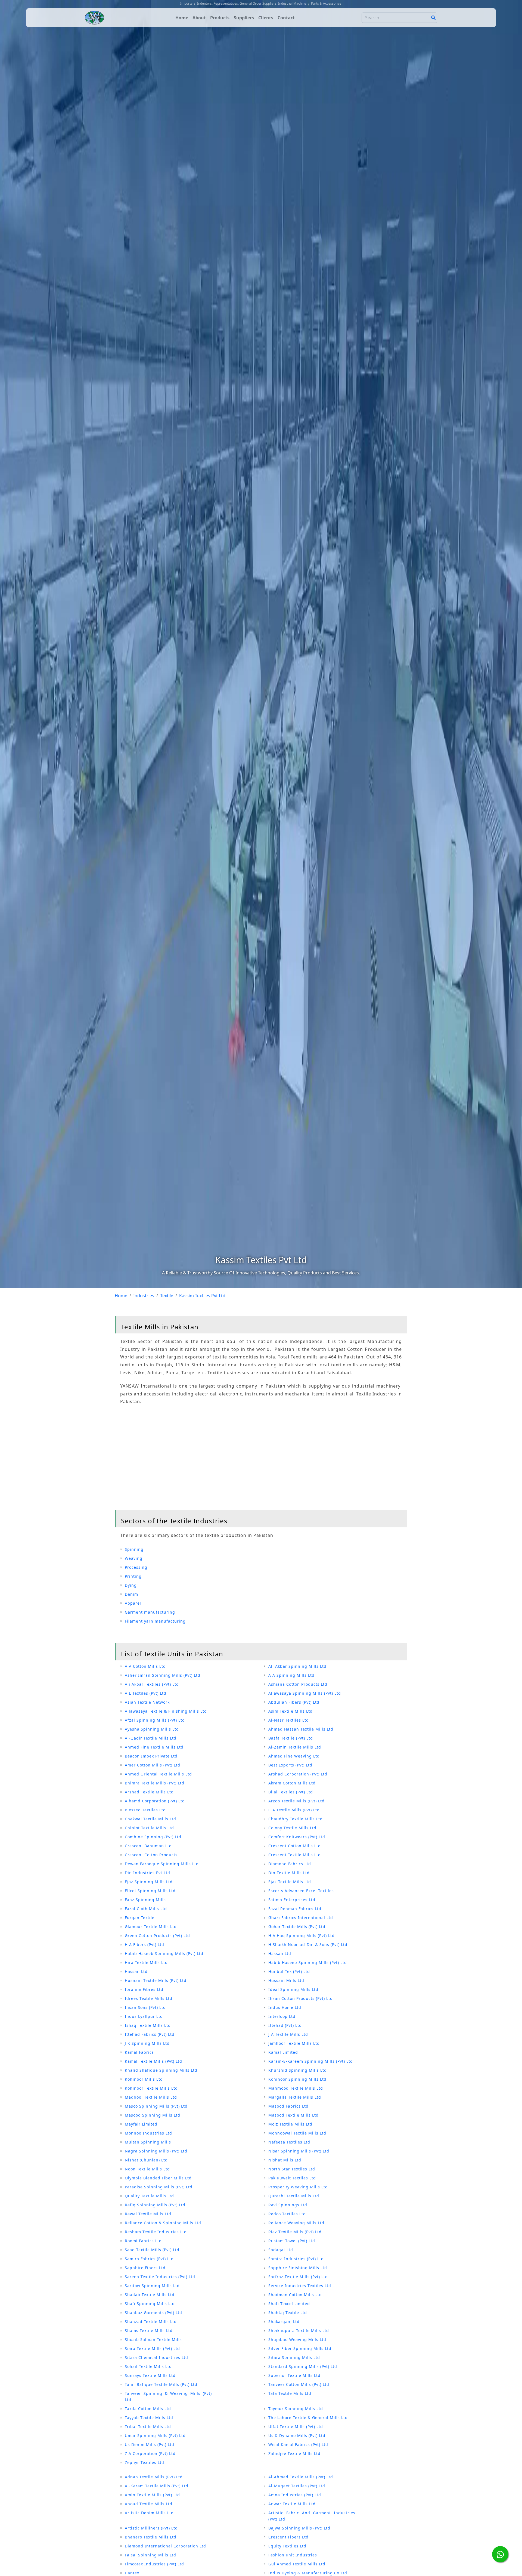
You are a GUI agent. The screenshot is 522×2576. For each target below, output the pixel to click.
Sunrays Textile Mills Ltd (150, 2375)
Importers (188, 3)
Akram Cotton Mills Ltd (292, 1783)
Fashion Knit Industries (293, 2555)
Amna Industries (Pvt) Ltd (295, 2495)
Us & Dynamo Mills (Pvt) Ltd (297, 2436)
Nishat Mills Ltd (285, 2160)
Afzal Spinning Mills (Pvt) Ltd (155, 1720)
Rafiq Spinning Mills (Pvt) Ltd (155, 2205)
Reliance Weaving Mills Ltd (296, 2223)
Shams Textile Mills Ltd (149, 2331)
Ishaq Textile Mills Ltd (148, 2025)
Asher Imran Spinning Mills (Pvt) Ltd (163, 1675)
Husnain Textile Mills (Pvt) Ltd (156, 1980)
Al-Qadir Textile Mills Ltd (151, 1738)
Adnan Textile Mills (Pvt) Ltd (154, 2477)
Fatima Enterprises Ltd (292, 1900)
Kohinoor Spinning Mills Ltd (297, 2079)
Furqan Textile (140, 1918)
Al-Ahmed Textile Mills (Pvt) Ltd (301, 2477)
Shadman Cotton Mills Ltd (295, 2295)
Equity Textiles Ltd (287, 2546)
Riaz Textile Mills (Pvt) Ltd (295, 2232)
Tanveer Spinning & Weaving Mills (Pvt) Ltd (168, 2396)
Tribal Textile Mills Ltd (148, 2427)
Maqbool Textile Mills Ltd (151, 2097)
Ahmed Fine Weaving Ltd (294, 1756)
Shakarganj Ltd (284, 2322)
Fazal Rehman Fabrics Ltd (295, 1909)
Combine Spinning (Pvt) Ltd (153, 1837)
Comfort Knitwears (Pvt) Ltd (297, 1837)
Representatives (226, 3)
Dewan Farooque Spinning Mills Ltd (162, 1864)
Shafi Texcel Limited (289, 2304)
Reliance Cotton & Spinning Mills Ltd (163, 2223)
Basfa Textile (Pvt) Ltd (291, 1738)
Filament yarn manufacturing (155, 1621)
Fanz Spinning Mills (145, 1900)
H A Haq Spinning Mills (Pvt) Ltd (302, 1936)
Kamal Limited (283, 2052)
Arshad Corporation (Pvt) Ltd (298, 1774)
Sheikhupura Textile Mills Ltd (299, 2331)
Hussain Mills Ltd (286, 1980)
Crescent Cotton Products (151, 1855)
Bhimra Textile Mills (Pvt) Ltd (155, 1783)
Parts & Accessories (326, 3)
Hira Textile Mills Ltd (146, 1962)
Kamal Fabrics (139, 2052)
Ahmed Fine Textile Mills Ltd (154, 1747)
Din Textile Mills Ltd (289, 1873)
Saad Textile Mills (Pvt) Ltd (152, 2250)
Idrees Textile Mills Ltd (149, 1998)
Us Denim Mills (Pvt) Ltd (150, 2444)
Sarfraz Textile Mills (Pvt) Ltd (298, 2277)
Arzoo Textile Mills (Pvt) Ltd (296, 1801)
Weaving (134, 1558)
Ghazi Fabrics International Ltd (301, 1918)
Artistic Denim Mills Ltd (149, 2513)
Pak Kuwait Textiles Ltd (292, 2178)
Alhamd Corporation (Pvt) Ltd (155, 1801)
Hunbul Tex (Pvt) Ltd (289, 1971)
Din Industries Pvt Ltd (147, 1873)
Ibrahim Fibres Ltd (144, 1989)
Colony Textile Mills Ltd (292, 1828)
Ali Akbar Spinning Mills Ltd (297, 1666)
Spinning (134, 1549)
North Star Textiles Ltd (292, 2169)
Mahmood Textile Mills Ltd (296, 2088)
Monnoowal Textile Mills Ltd (297, 2133)
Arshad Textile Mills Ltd (149, 1792)
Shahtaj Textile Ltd (288, 2313)
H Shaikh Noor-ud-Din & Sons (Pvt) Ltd (308, 1945)
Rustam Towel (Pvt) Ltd (292, 2241)
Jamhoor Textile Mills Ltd (294, 2043)
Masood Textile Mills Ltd (293, 2115)
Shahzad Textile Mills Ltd (151, 2322)
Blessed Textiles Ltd (145, 1810)
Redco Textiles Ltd (287, 2214)
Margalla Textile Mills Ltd (295, 2097)
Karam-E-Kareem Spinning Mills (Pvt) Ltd (311, 2061)
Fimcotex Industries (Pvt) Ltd (154, 2564)
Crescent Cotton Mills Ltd (295, 1846)
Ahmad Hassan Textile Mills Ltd (301, 1729)
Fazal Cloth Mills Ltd (146, 1909)
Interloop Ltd (282, 2016)
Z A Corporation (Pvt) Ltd (150, 2453)
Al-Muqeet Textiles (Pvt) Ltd (297, 2486)
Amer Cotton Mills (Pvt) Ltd (153, 1765)
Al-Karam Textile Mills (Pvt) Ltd (157, 2486)
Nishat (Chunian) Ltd (146, 2160)
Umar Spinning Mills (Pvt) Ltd (155, 2436)
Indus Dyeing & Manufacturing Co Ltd (308, 2573)
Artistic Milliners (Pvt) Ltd (151, 2528)
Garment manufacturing (150, 1612)
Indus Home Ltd (285, 2007)
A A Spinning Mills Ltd (291, 1675)
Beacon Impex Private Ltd (151, 1756)
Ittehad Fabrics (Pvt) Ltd (150, 2034)
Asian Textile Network (147, 1702)
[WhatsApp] (500, 2554)
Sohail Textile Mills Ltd (148, 2366)
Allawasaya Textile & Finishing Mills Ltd (166, 1711)
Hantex (132, 2573)
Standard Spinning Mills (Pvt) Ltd (303, 2366)
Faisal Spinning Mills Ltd (150, 2555)
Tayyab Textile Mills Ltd (149, 2418)
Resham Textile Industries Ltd (156, 2232)
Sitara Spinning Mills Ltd (294, 2357)
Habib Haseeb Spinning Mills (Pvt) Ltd (164, 1953)
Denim (131, 1594)
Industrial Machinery (294, 3)
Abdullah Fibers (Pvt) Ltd (294, 1702)
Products (220, 18)
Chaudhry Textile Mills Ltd (296, 1819)
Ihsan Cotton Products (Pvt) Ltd (301, 1998)
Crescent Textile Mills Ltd (295, 1855)
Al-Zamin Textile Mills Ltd (295, 1747)
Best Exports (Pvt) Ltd (290, 1765)
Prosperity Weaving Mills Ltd (298, 2187)
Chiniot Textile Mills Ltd (149, 1828)
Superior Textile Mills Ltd (294, 2375)
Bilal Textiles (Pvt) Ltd (291, 1792)
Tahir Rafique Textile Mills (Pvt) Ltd (161, 2384)
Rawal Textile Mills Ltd (148, 2214)
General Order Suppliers (258, 3)
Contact (286, 18)
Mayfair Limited (141, 2124)
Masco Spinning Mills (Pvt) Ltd (156, 2106)
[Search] (433, 18)
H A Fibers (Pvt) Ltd (145, 1945)
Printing (133, 1576)
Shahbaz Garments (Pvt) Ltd (153, 2313)
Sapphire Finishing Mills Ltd (298, 2268)
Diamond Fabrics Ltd (290, 1864)
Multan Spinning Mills (148, 2142)
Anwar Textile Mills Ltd (292, 2504)
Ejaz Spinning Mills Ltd (149, 1882)
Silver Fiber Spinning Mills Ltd (300, 2348)
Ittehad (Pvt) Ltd (285, 2025)
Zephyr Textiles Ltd (145, 2462)
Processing (136, 1567)
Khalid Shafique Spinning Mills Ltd (161, 2070)
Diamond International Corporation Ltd (165, 2546)
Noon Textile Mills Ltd (147, 2169)
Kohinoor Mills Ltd (144, 2079)
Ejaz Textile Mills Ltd (290, 1882)
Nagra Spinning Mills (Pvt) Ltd (156, 2151)
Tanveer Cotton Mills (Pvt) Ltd (299, 2384)
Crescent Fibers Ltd (288, 2537)
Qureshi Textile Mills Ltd (294, 2196)
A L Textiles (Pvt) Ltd (146, 1693)
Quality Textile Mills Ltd (149, 2196)
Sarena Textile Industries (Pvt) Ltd (160, 2277)
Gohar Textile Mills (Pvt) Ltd (297, 1927)
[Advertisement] (261, 1459)
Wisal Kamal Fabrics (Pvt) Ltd (298, 2444)
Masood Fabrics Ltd (288, 2106)
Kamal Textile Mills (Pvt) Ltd (153, 2061)
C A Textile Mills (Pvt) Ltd (294, 1810)
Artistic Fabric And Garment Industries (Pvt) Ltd (312, 2516)
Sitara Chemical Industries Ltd (156, 2357)
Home (182, 18)
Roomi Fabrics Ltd (143, 2241)
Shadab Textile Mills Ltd (150, 2295)
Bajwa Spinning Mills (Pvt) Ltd (299, 2528)
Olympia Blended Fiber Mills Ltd (158, 2178)
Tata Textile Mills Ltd (290, 2393)
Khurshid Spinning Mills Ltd (298, 2070)
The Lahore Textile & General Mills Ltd (308, 2418)
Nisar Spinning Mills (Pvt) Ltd (299, 2151)
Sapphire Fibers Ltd (145, 2268)
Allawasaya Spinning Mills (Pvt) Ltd (305, 1693)
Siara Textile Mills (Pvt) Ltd (152, 2348)
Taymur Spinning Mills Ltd (296, 2409)
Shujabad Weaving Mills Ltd (297, 2339)
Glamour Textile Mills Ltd (151, 1927)
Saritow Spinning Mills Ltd (152, 2286)
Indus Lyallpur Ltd (144, 2016)
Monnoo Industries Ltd (148, 2133)
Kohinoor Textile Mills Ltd (151, 2088)
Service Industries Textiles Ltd (300, 2286)
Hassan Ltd (280, 1953)
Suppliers (244, 18)
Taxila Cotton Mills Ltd (148, 2409)
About (199, 18)
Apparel (133, 1603)
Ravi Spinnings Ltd (288, 2205)
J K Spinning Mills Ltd (147, 2043)
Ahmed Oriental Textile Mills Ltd (158, 1774)
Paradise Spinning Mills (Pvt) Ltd (159, 2187)
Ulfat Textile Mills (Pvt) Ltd (296, 2427)
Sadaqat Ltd (281, 2250)
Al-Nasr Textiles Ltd (289, 1720)
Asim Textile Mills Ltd (290, 1711)
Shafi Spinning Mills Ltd (150, 2304)
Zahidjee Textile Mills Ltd (294, 2453)
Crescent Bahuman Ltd (148, 1846)
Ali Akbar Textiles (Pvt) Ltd (152, 1684)
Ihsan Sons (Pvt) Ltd (145, 2007)
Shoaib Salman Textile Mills (153, 2339)
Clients (266, 18)
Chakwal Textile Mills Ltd (150, 1819)
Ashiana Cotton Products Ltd (298, 1684)
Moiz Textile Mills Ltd (290, 2124)
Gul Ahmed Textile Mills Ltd (297, 2564)
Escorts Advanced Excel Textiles (301, 1891)
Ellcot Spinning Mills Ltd (150, 1891)
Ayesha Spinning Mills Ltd (152, 1729)
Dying (131, 1585)
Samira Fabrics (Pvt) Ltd (149, 2259)
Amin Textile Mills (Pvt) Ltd (152, 2495)
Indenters (204, 3)
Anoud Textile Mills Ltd (149, 2504)
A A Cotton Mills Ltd (145, 1666)
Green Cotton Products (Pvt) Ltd (157, 1936)
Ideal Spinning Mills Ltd (293, 1989)
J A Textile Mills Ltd (288, 2034)
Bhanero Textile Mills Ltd (151, 2537)
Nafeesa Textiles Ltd (289, 2142)
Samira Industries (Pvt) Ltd (296, 2259)
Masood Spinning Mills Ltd (153, 2115)
